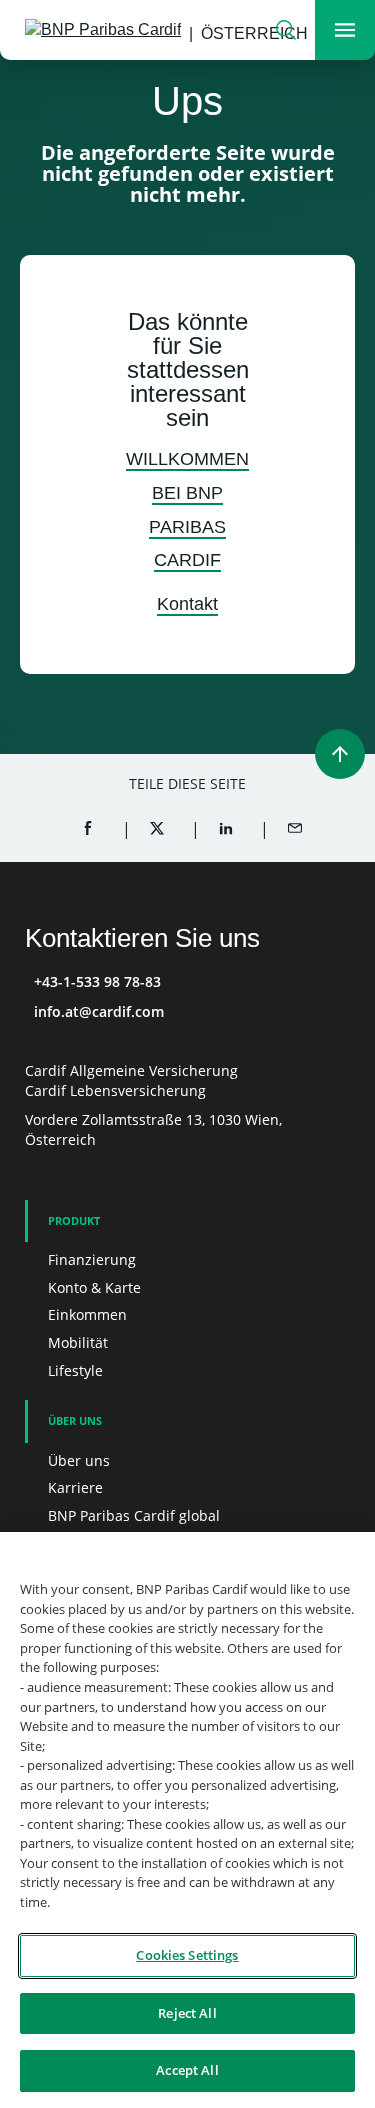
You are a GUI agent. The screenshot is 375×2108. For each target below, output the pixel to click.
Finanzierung (92, 1259)
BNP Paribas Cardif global (134, 1515)
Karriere (75, 1487)
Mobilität (78, 1342)
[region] (187, 1820)
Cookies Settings (187, 1955)
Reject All (187, 2013)
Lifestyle (75, 1370)
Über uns (79, 1460)
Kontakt (187, 604)
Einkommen (87, 1314)
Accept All (187, 2070)
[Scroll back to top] (340, 754)
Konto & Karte (94, 1287)
